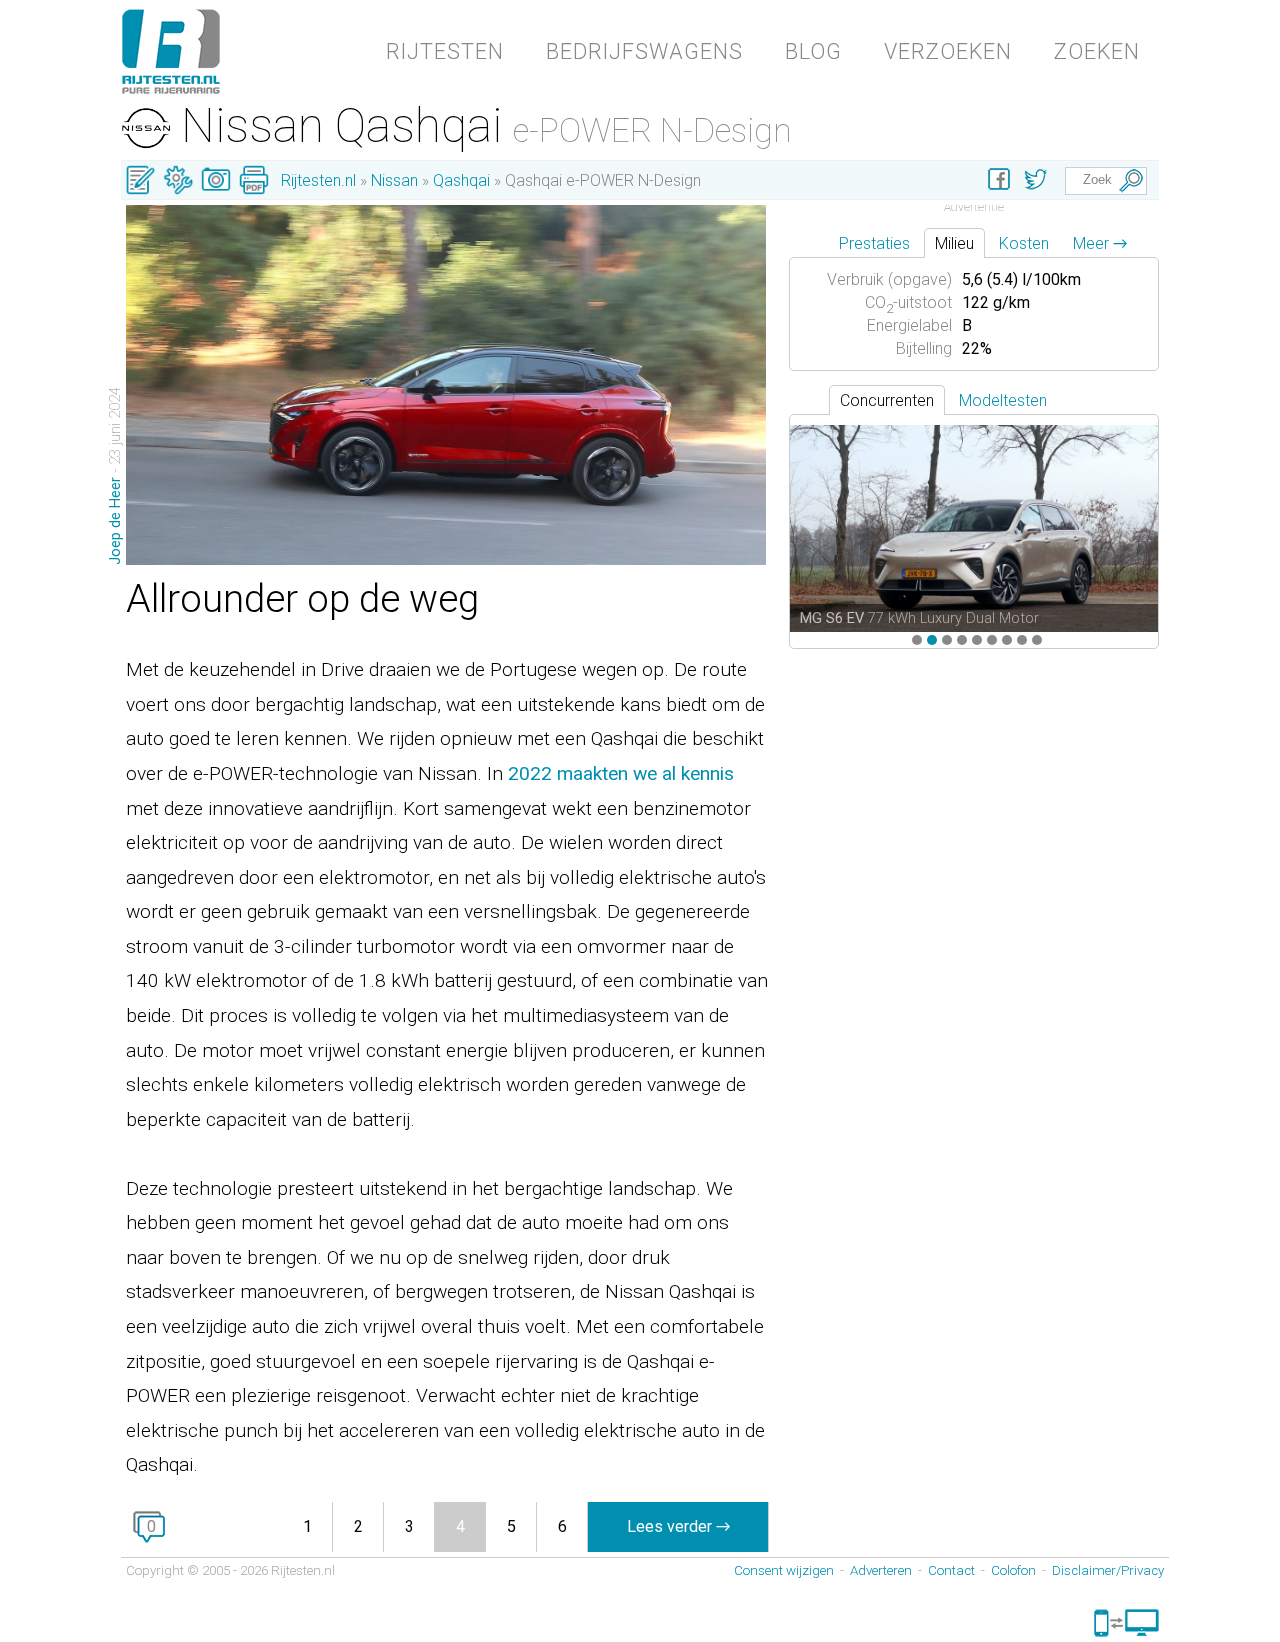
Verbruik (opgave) (889, 279)
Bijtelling (924, 348)
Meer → (1100, 243)
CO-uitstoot (908, 302)
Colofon (1013, 1570)
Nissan (394, 180)
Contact (951, 1570)
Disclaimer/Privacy (1108, 1570)
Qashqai (461, 180)
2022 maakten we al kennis (621, 773)
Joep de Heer (115, 521)
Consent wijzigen (784, 1570)
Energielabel (909, 325)
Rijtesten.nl (318, 180)
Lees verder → (678, 1526)
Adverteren (881, 1570)
